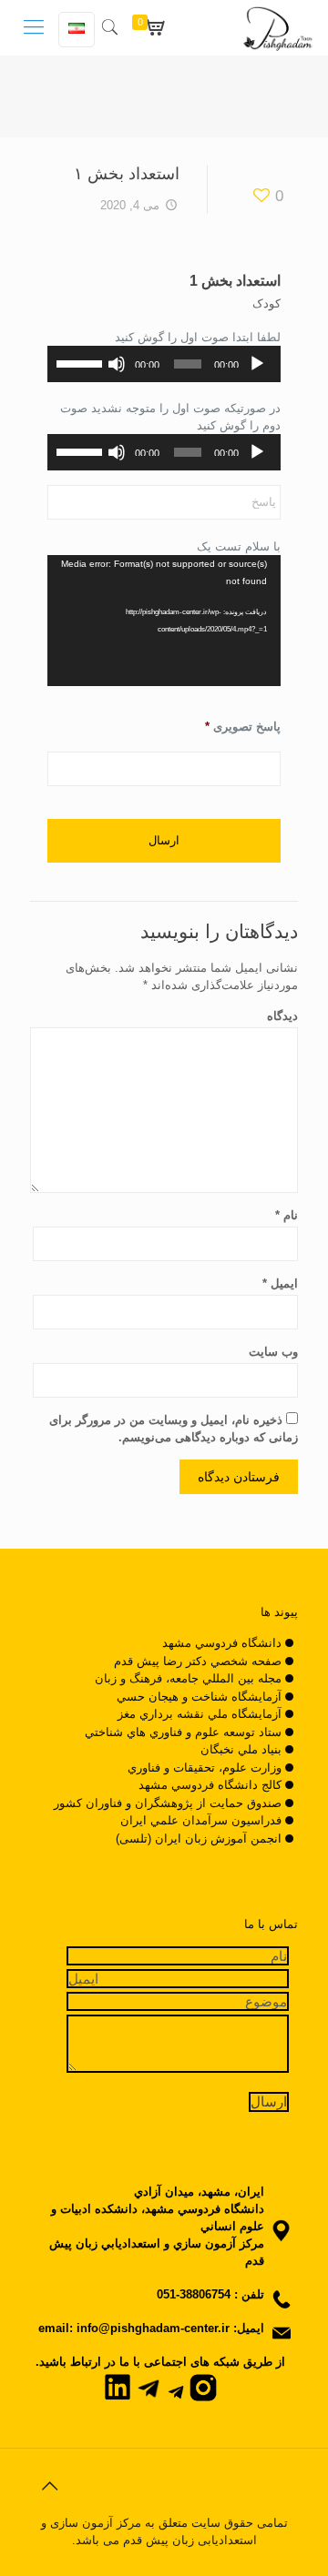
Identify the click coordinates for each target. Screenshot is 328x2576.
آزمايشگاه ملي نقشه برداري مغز (200, 1714)
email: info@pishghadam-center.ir (134, 2328)
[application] (164, 364)
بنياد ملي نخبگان (241, 1749)
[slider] (80, 362)
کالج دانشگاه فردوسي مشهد (210, 1785)
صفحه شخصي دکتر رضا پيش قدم (198, 1661)
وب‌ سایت (273, 1352)
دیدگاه (282, 1016)
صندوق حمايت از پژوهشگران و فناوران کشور (168, 1803)
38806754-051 (194, 2294)
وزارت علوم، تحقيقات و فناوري (205, 1768)
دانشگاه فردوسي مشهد (222, 1643)
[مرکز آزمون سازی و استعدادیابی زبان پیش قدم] (278, 27)
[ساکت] (117, 364)
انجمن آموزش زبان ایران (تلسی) (199, 1839)
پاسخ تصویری (243, 727)
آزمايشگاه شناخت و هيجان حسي (199, 1697)
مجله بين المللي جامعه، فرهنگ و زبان (188, 1678)
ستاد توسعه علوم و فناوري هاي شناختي (183, 1732)
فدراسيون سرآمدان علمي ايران (201, 1820)
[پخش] (257, 364)
